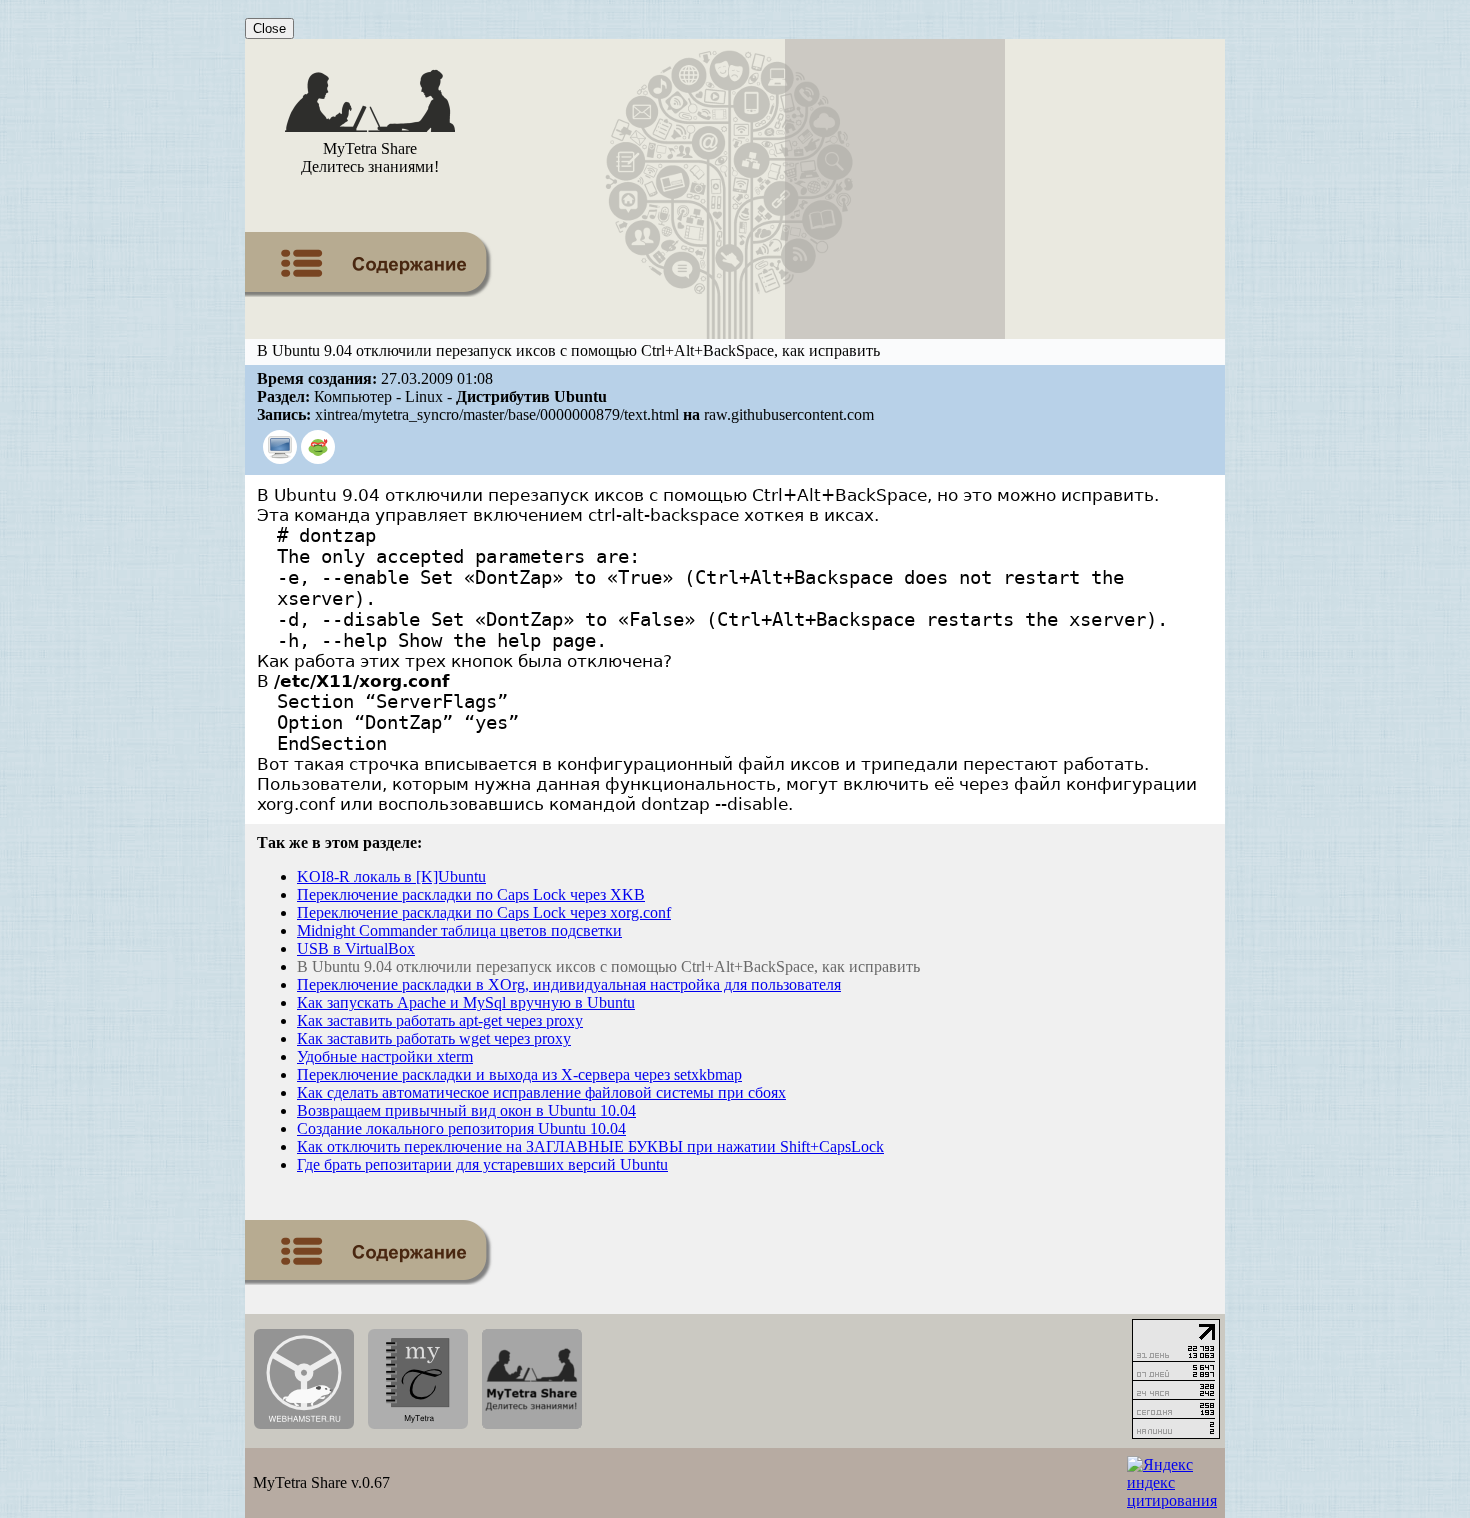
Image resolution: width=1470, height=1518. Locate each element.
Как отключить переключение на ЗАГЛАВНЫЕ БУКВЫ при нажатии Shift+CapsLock (590, 1146)
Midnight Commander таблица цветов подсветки (459, 930)
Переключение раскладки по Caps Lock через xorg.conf (484, 912)
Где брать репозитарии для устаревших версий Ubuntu (482, 1164)
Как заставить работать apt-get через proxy (440, 1020)
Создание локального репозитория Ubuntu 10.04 (461, 1128)
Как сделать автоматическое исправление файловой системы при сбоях (541, 1092)
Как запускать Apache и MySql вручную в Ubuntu (466, 1002)
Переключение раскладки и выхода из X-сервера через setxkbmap (519, 1074)
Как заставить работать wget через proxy (434, 1038)
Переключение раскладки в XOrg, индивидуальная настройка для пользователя (569, 984)
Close (269, 28)
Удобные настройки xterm (385, 1056)
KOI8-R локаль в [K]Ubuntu (391, 876)
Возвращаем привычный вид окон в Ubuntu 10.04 (466, 1110)
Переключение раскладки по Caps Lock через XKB (471, 894)
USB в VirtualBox (356, 948)
